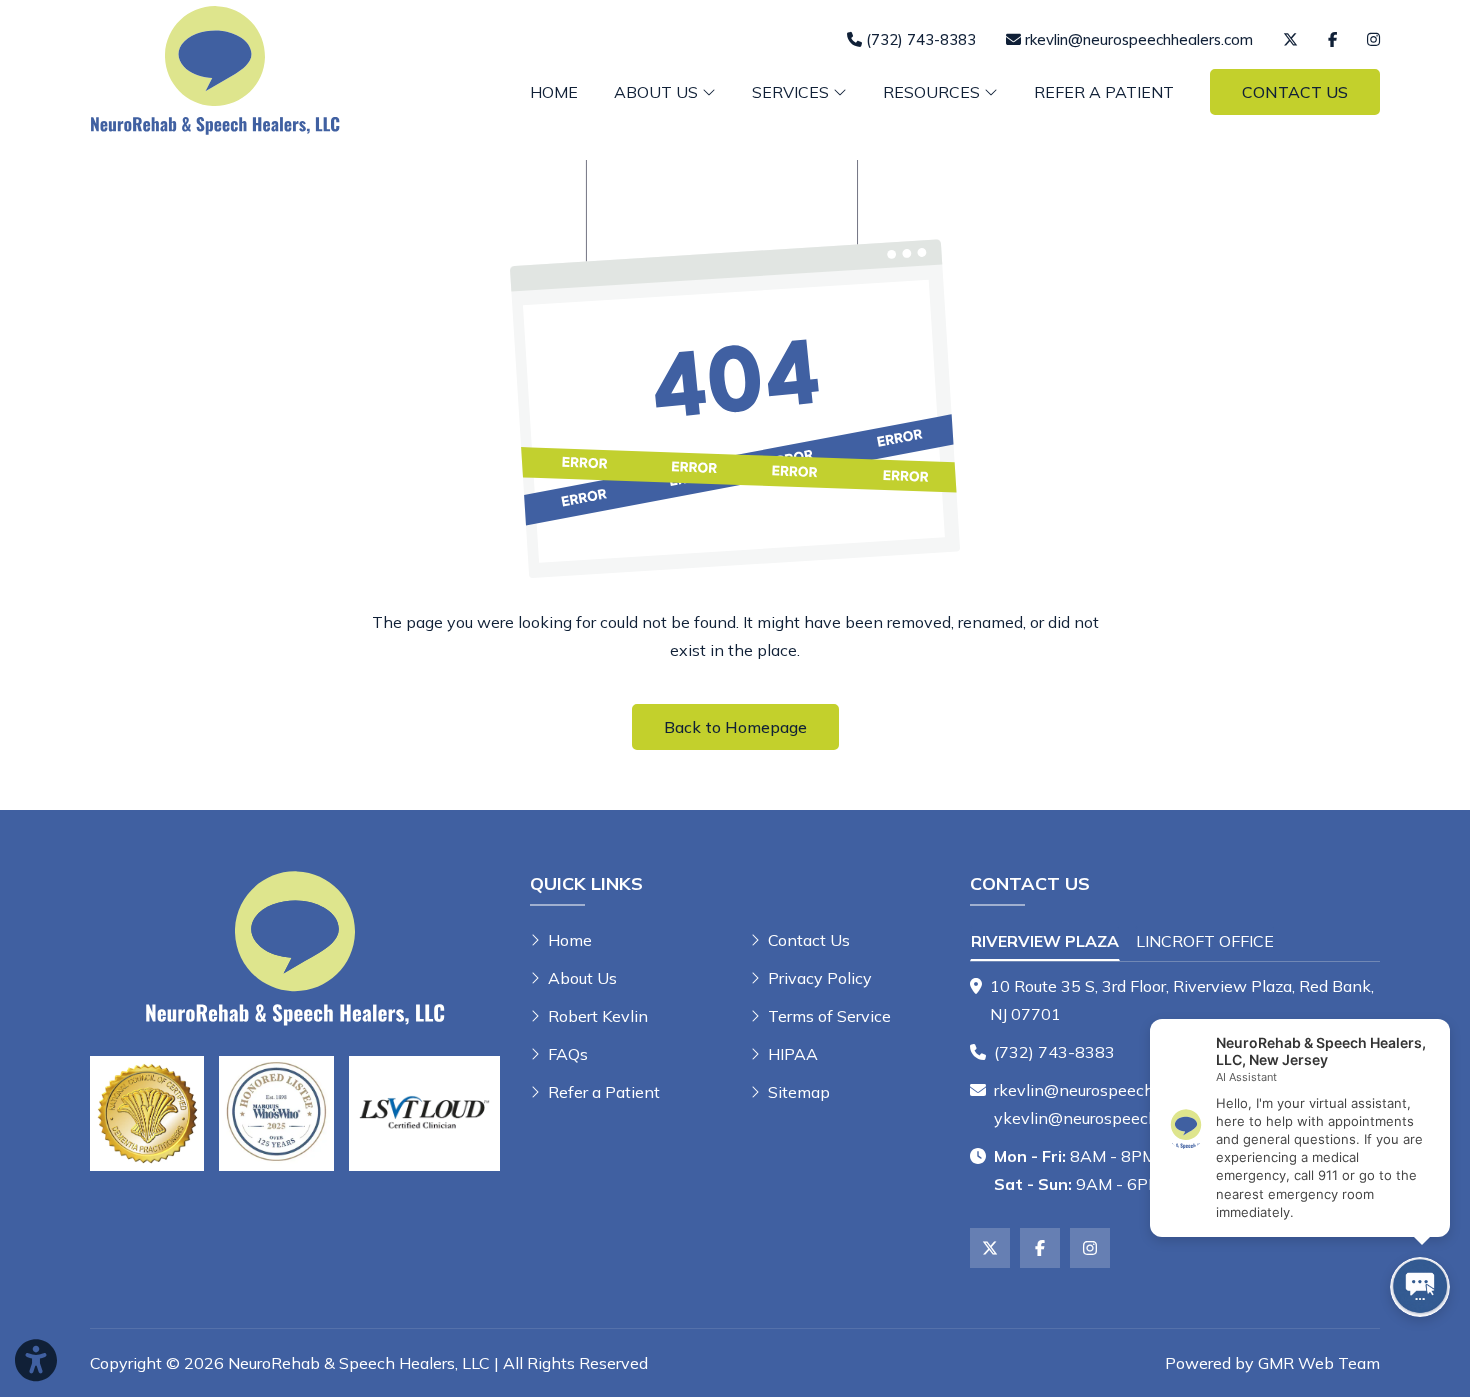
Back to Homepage (735, 727)
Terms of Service (829, 1016)
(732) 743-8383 (1054, 1052)
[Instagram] (1373, 39)
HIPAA (793, 1054)
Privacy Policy (820, 978)
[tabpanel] (1175, 1000)
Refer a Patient (1104, 92)
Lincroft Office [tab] (1205, 941)
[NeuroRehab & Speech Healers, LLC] (215, 68)
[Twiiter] (1290, 39)
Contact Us (1295, 92)
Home (554, 92)
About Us (582, 978)
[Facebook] (1332, 39)
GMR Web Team (1319, 1363)
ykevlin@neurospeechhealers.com (1120, 1118)
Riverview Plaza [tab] (1045, 941)
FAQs (568, 1054)
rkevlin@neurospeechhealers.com (1118, 1090)
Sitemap (799, 1092)
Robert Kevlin (598, 1016)
